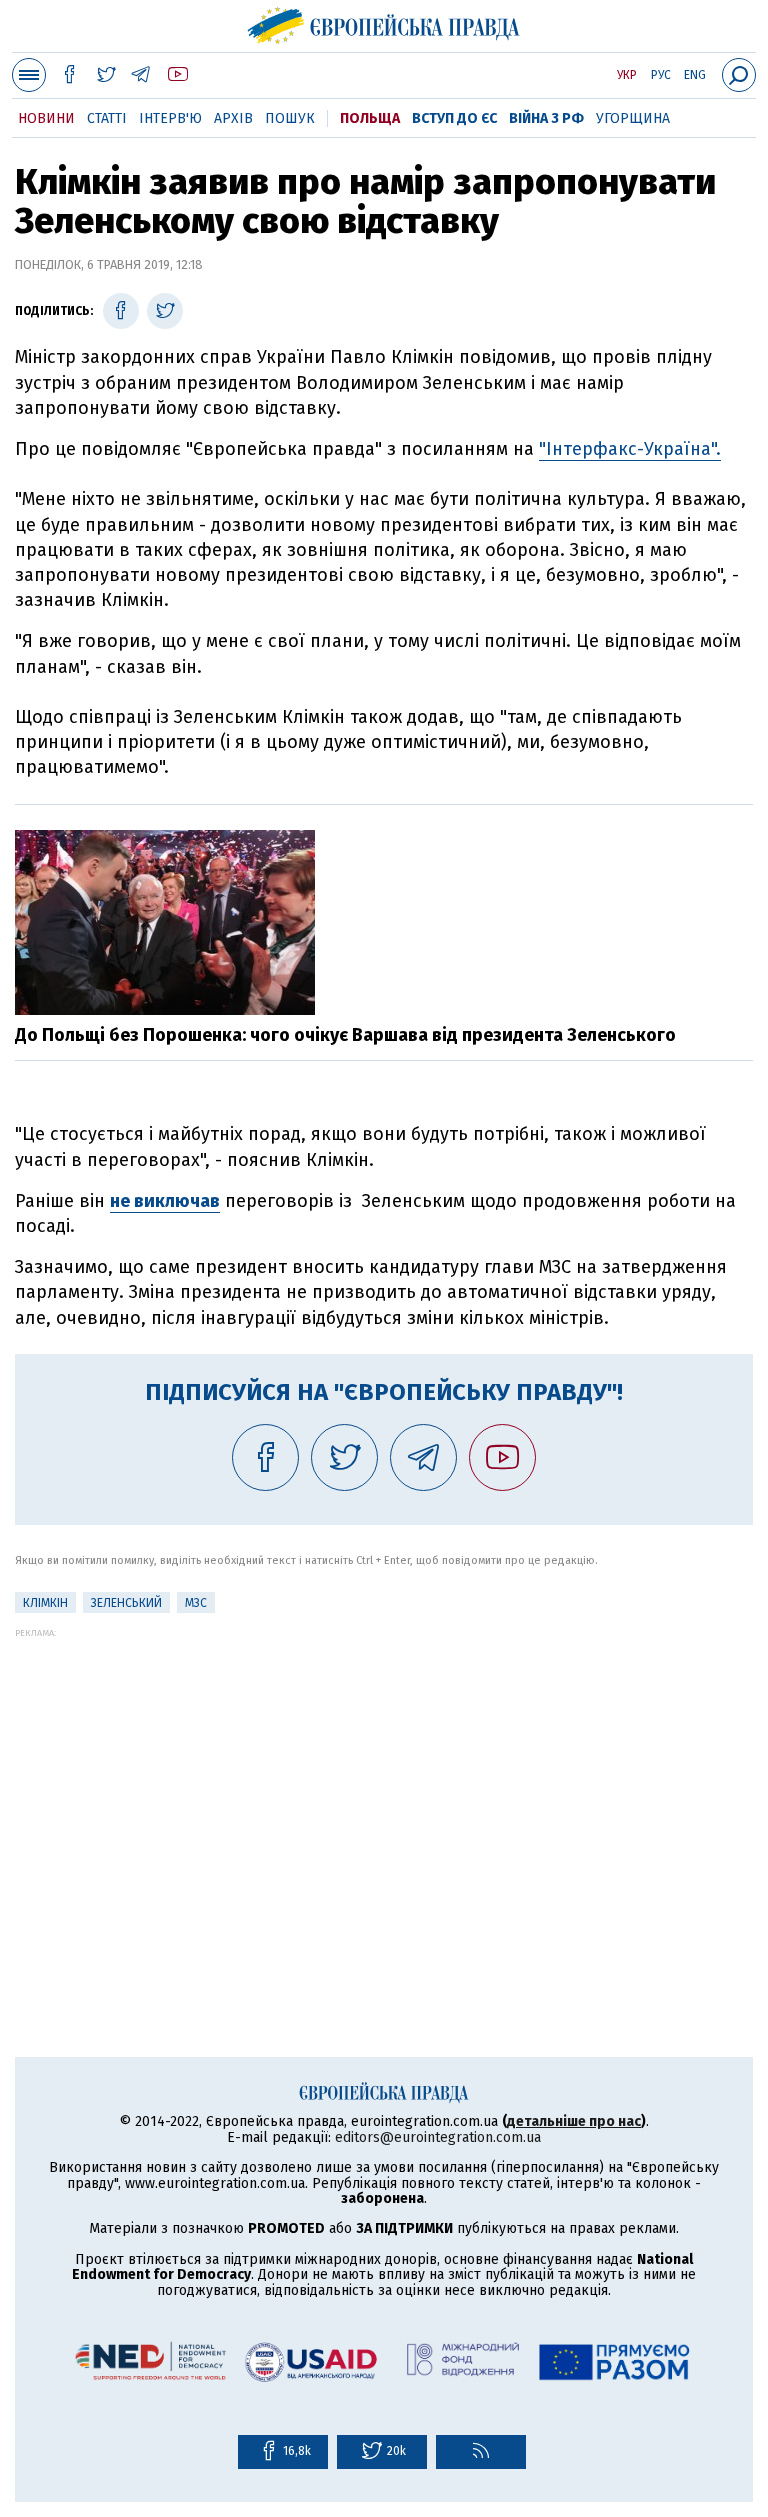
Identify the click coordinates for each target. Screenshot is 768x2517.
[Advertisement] (384, 1778)
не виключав (165, 1201)
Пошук (290, 118)
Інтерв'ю (170, 118)
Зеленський (126, 1603)
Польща (370, 118)
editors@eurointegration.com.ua (438, 2137)
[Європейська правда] (384, 23)
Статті (107, 118)
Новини (46, 118)
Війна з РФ (546, 118)
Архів (233, 118)
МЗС (196, 1603)
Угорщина (633, 118)
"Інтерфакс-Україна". (630, 449)
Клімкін (45, 1603)
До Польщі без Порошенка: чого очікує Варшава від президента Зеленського (345, 1035)
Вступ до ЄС (454, 118)
